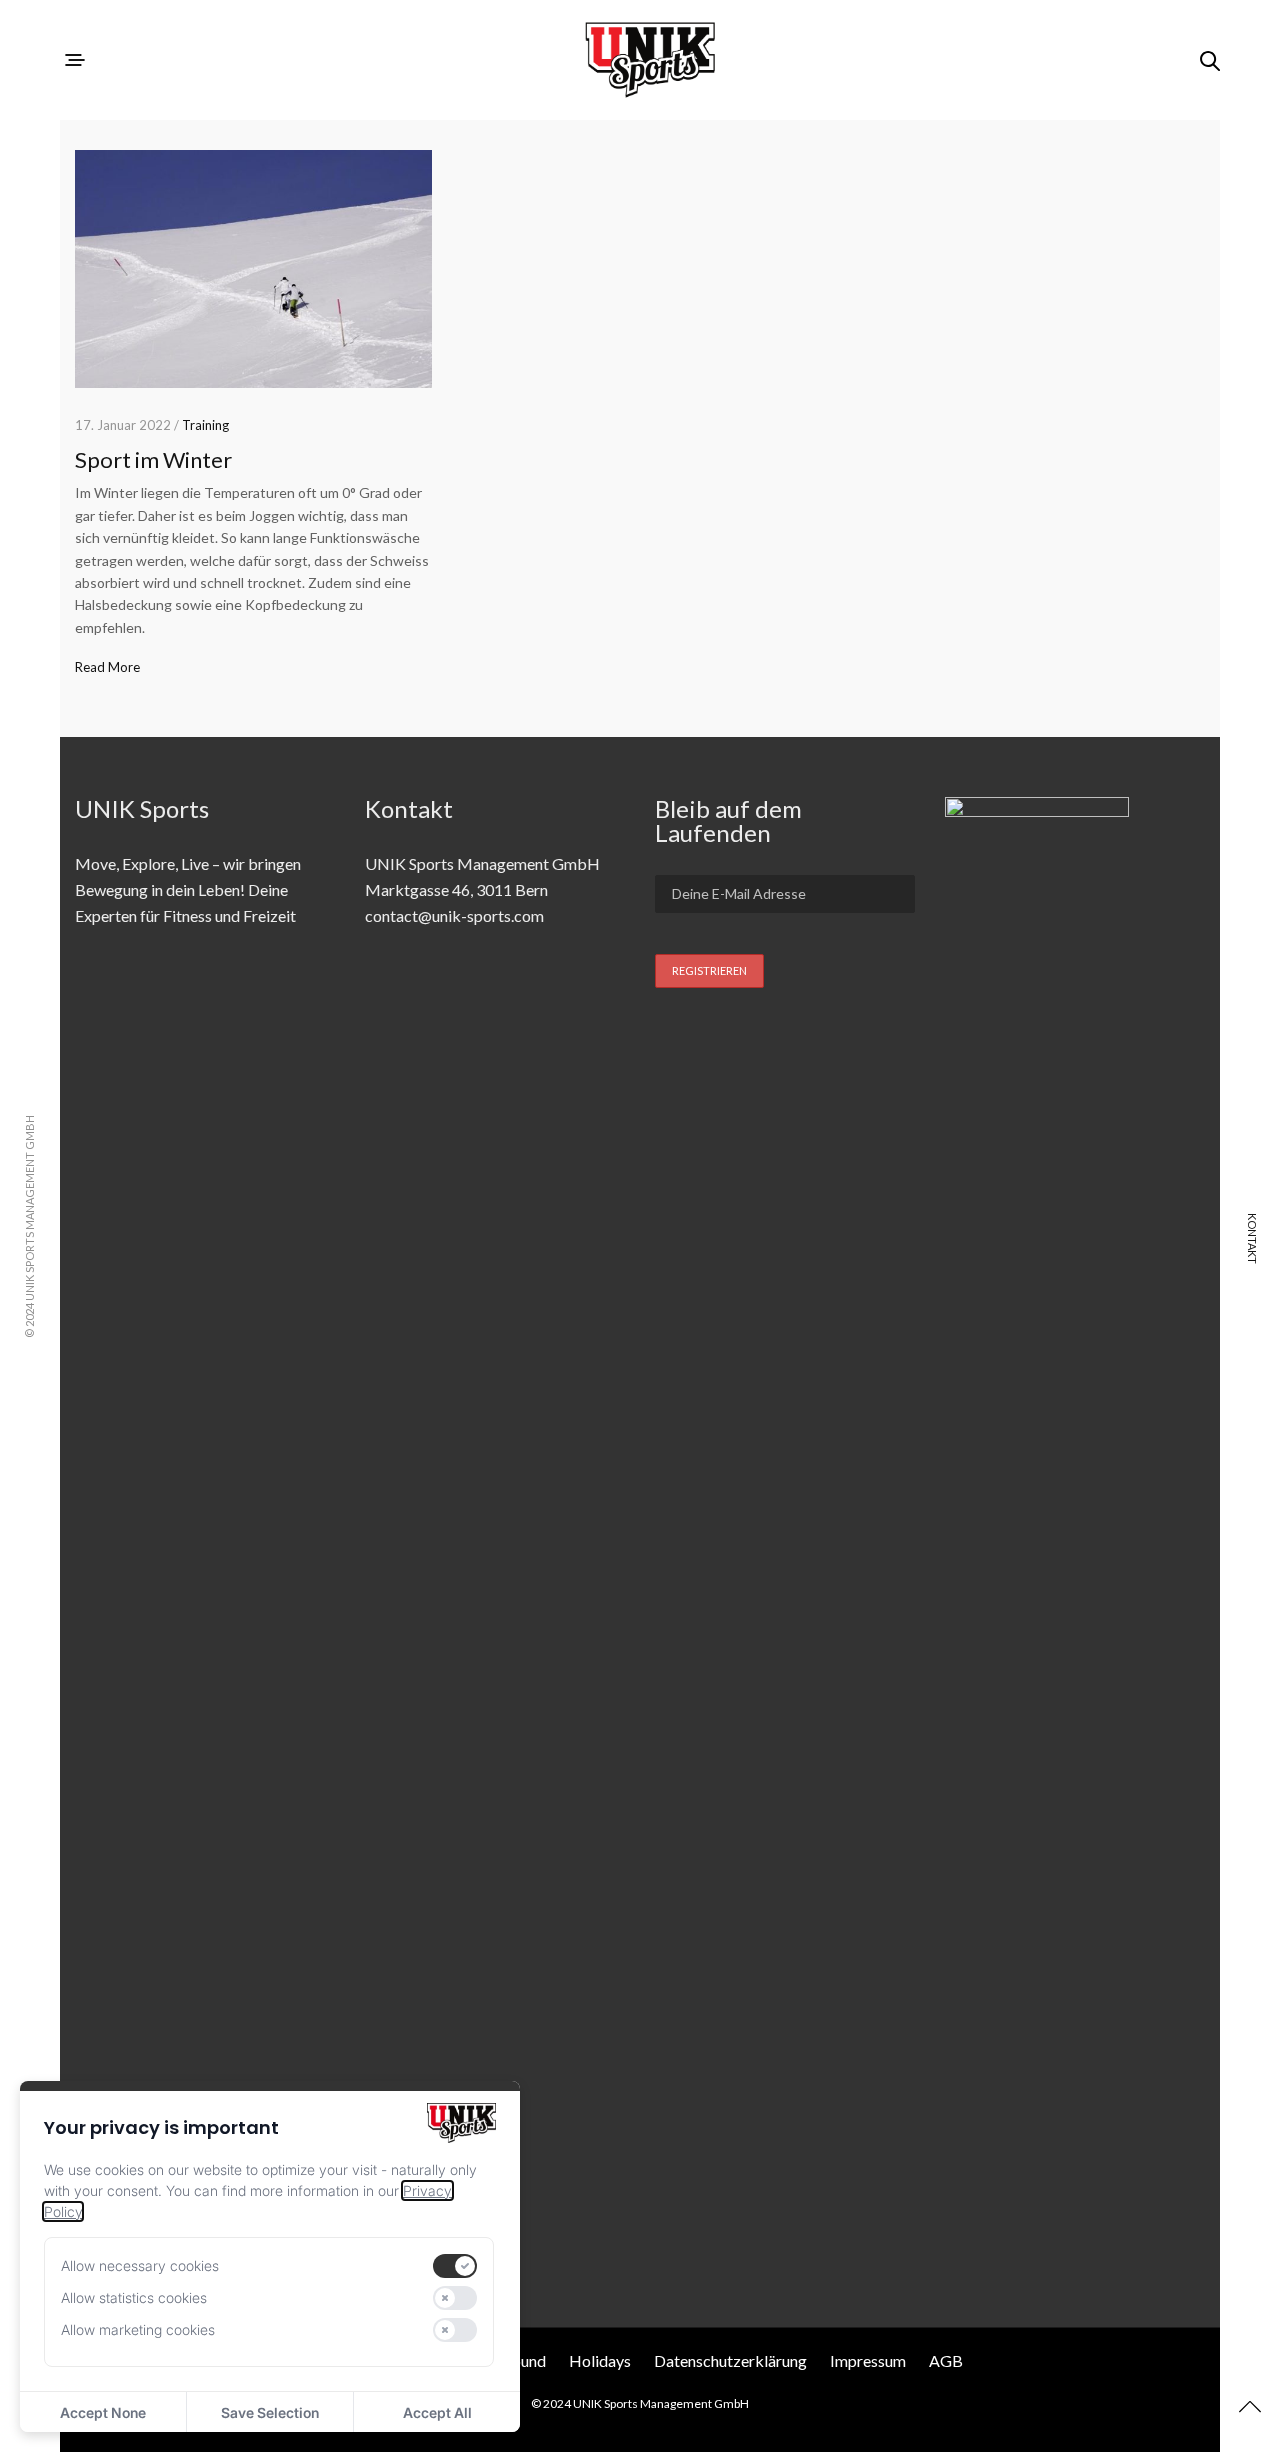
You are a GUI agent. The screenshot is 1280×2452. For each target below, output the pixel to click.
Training (205, 425)
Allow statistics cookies (134, 2297)
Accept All (437, 2412)
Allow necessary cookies (140, 2265)
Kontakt (1252, 1238)
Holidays (600, 2360)
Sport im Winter (153, 459)
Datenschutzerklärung (730, 2360)
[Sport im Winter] (253, 269)
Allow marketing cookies (138, 2329)
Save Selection (270, 2412)
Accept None (103, 2412)
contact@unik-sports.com (454, 915)
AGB (946, 2360)
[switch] (455, 2266)
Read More (107, 667)
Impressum (868, 2360)
